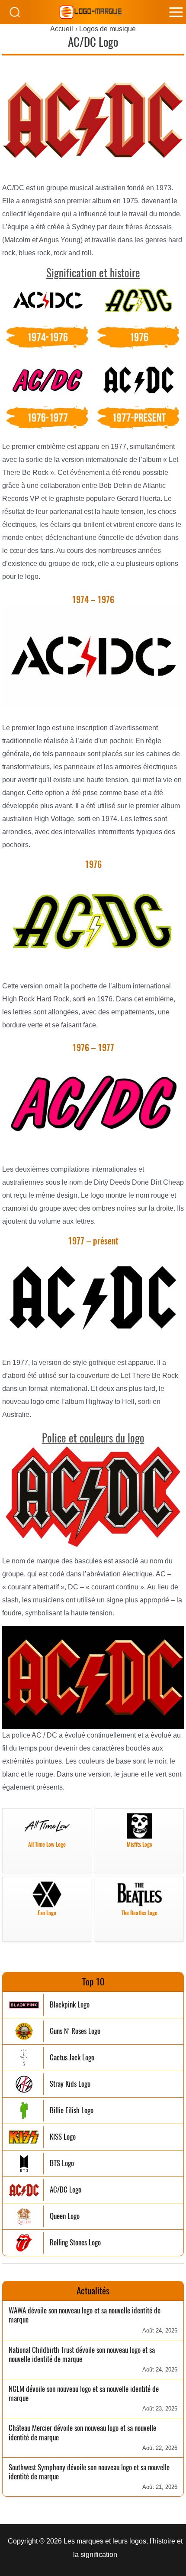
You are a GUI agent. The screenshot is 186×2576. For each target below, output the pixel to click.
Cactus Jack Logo (72, 2058)
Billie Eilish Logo (72, 2110)
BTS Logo (62, 2163)
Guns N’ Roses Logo (75, 2031)
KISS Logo (63, 2137)
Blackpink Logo (70, 2005)
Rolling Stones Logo (75, 2243)
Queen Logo (65, 2216)
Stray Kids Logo (70, 2084)
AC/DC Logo (66, 2190)
